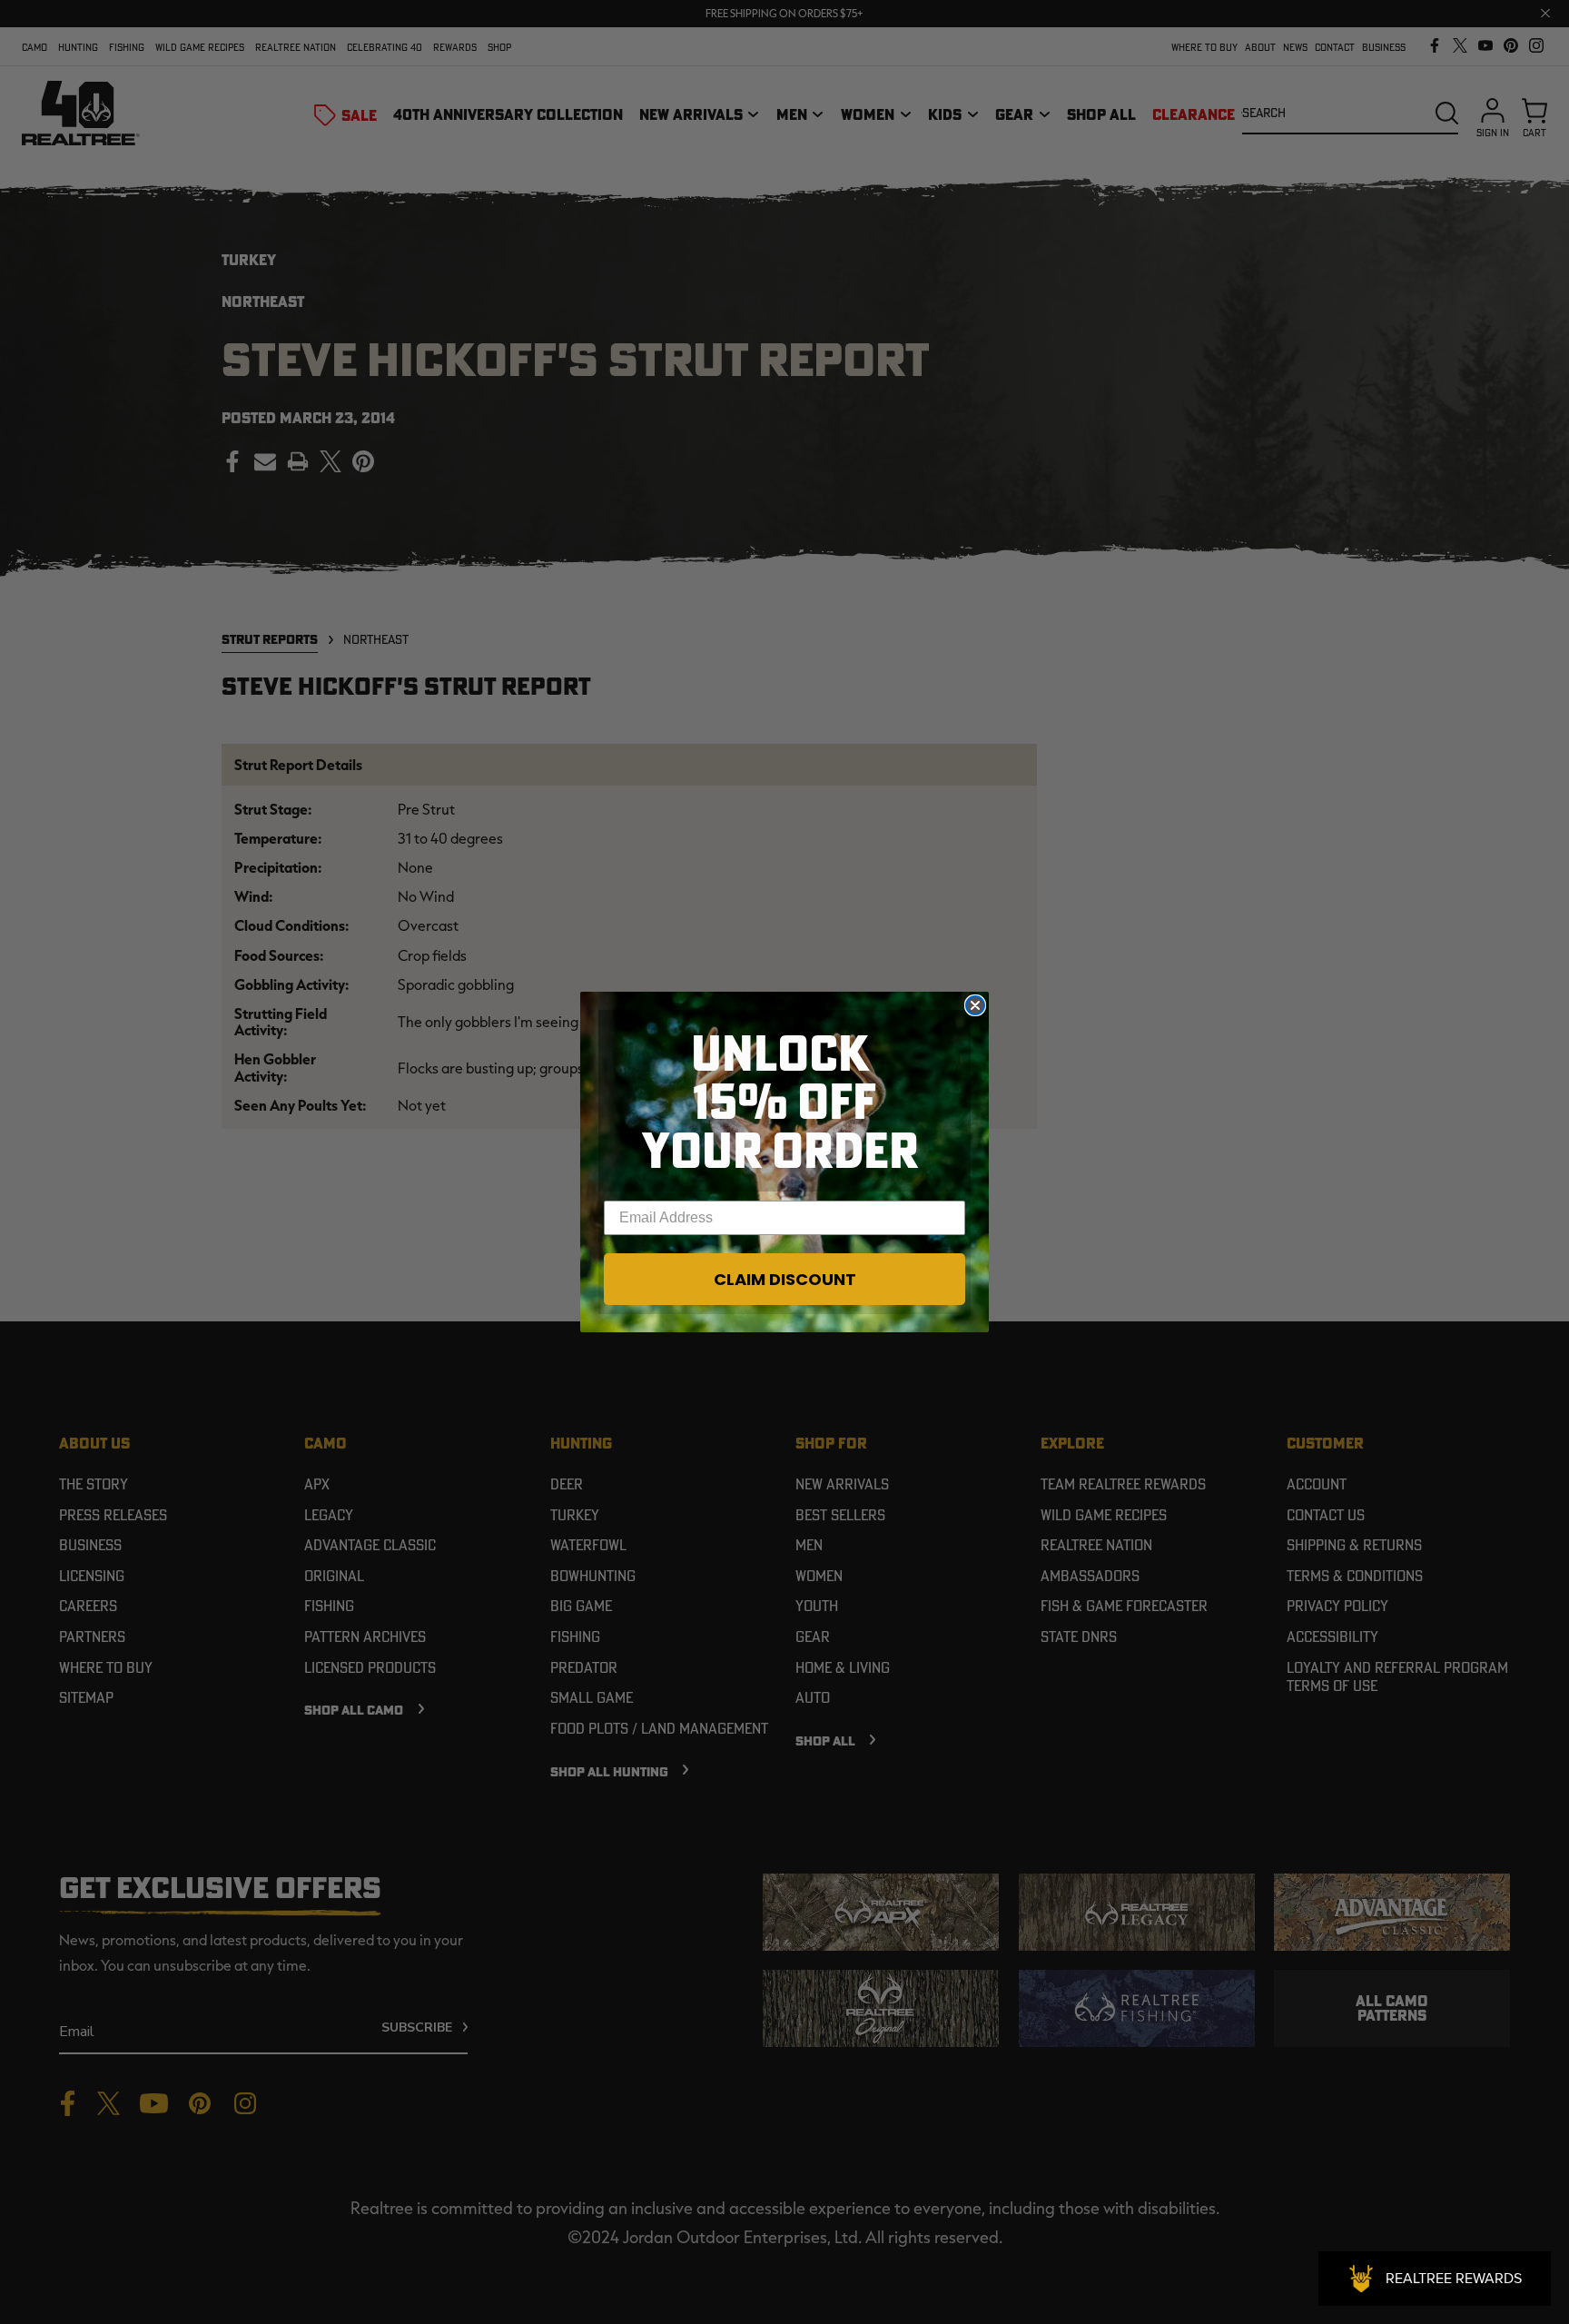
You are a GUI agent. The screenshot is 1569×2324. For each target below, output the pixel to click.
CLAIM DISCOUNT (785, 1279)
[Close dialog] (975, 1005)
